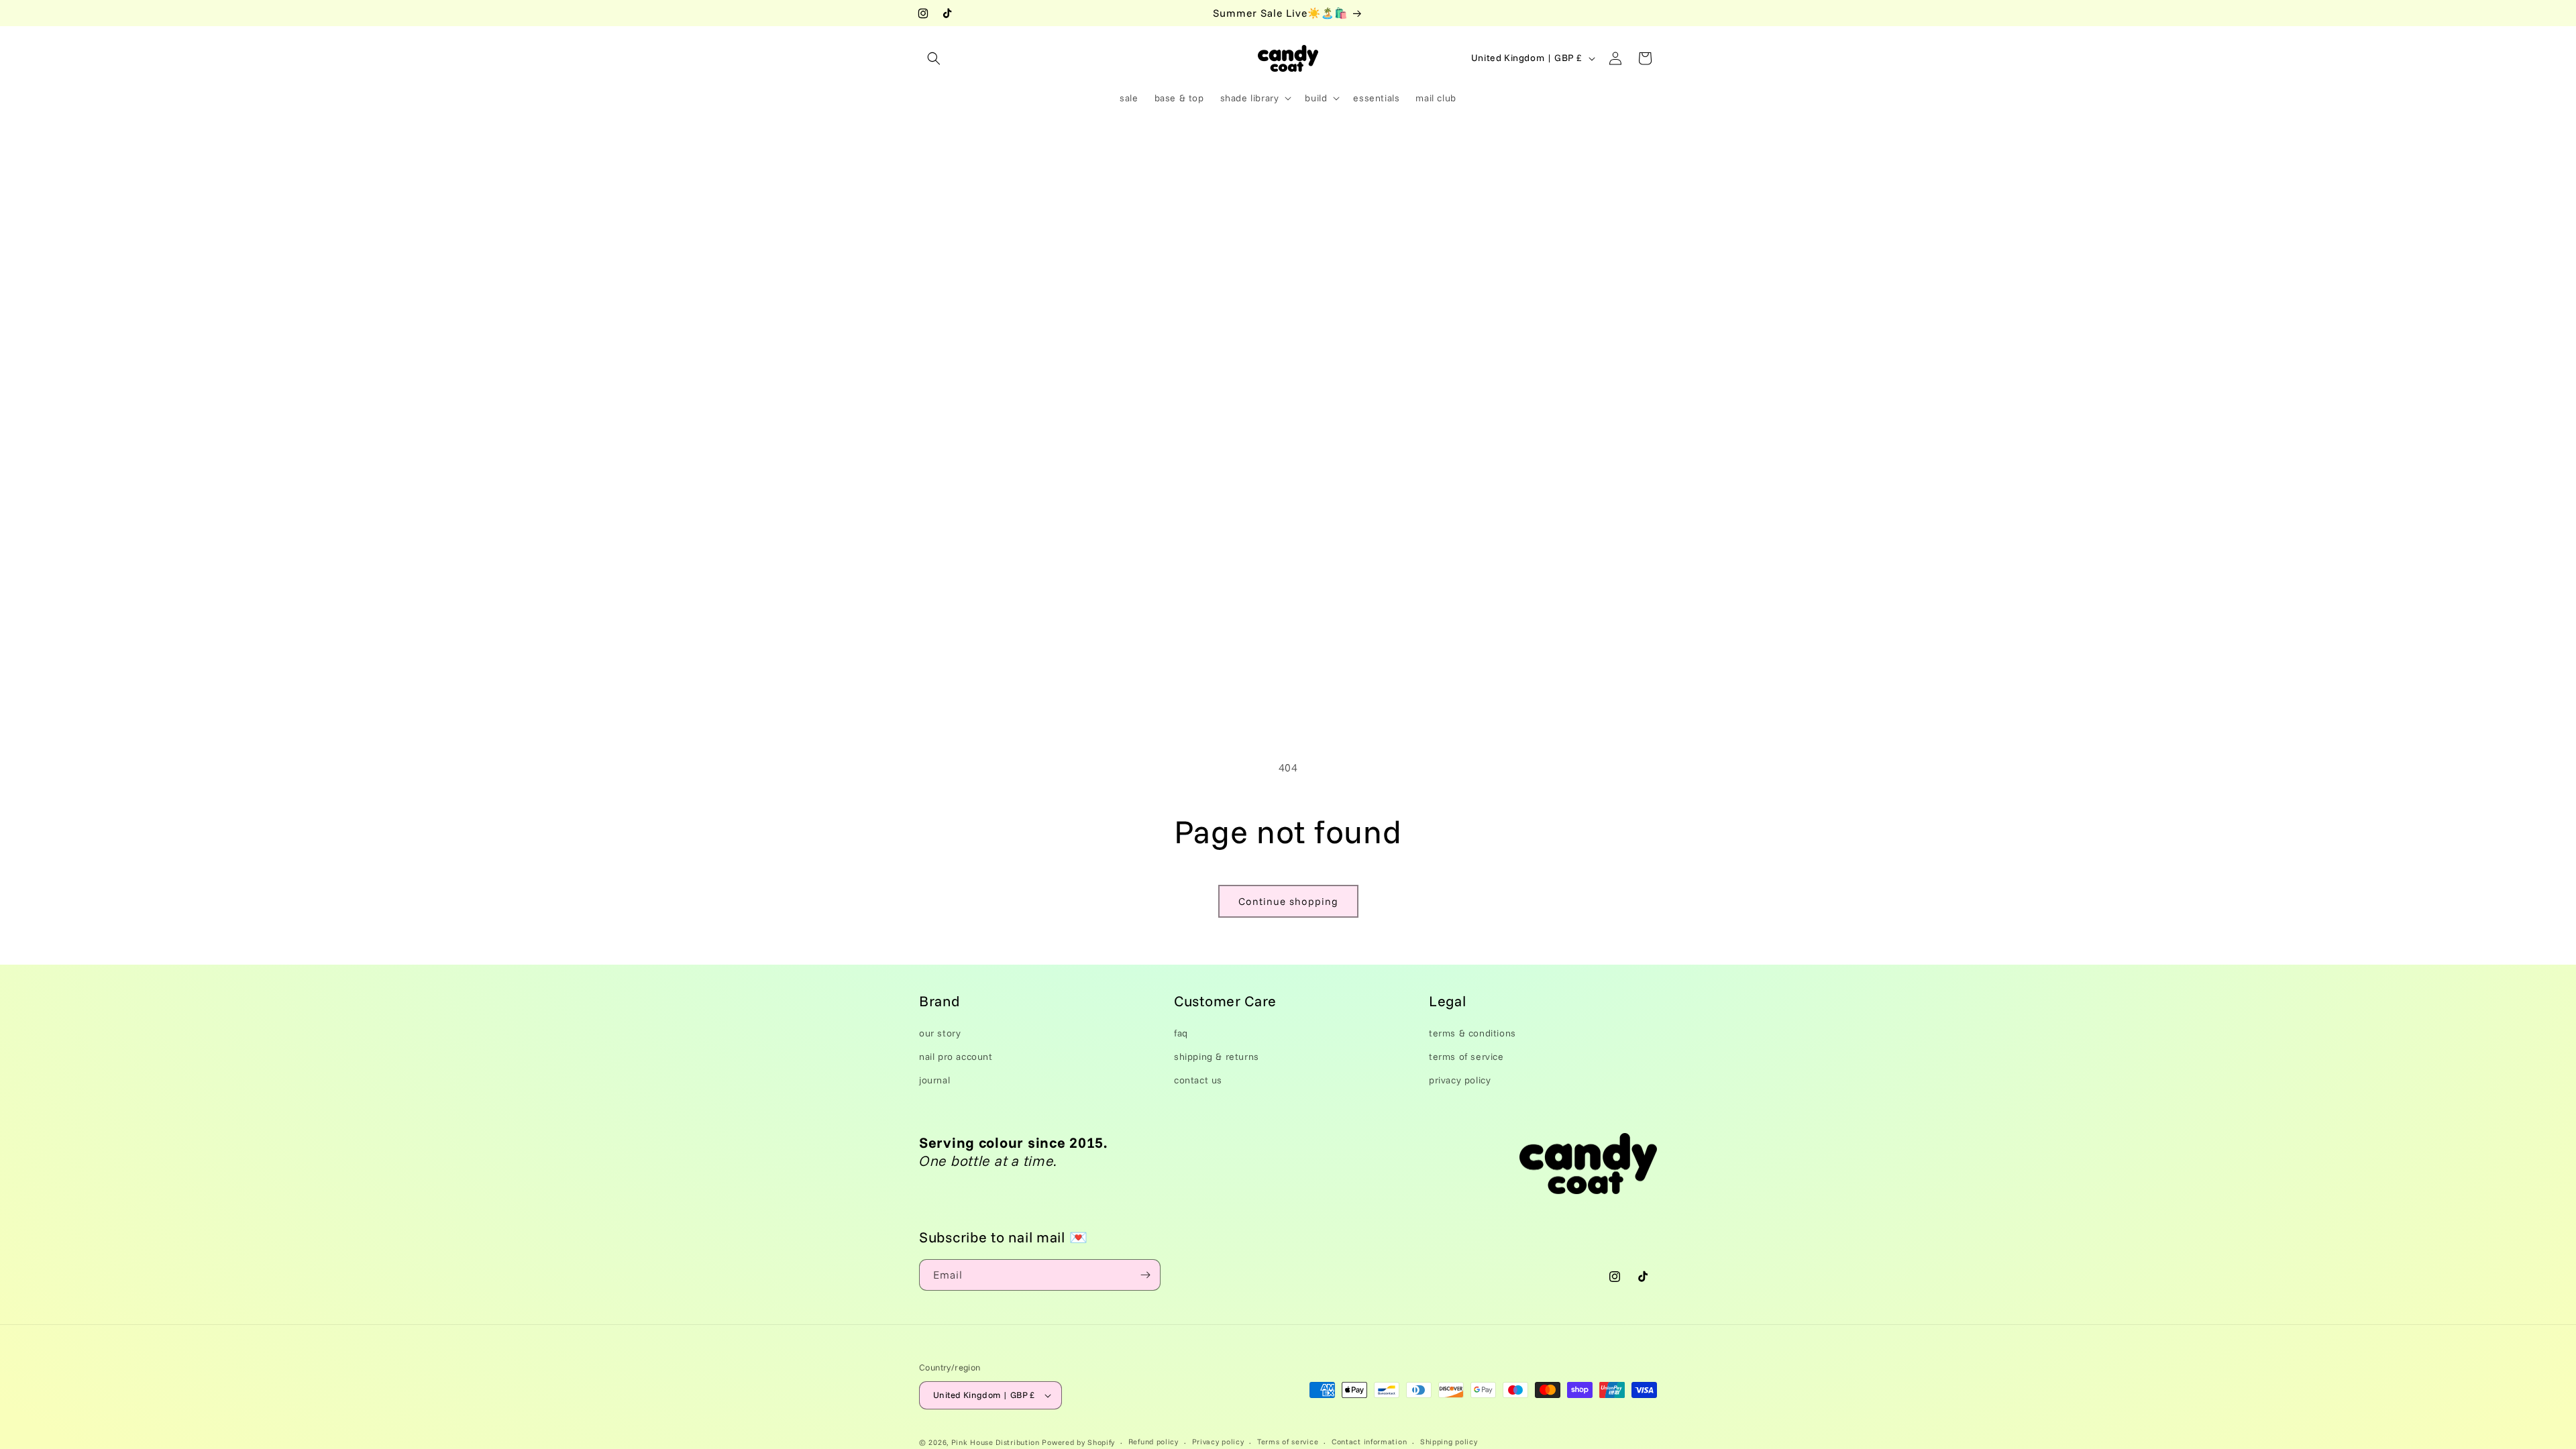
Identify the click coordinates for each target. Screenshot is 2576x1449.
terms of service (1466, 1057)
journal (934, 1080)
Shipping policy (1449, 1442)
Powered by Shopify (1078, 1442)
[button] (934, 58)
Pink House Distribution (997, 1442)
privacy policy (1460, 1080)
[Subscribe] (1145, 1275)
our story (940, 1033)
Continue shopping (1288, 901)
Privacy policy (1218, 1442)
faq (1181, 1033)
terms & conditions (1472, 1033)
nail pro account (956, 1057)
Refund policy (1153, 1442)
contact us (1198, 1080)
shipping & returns (1217, 1057)
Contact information (1369, 1442)
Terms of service (1288, 1442)
